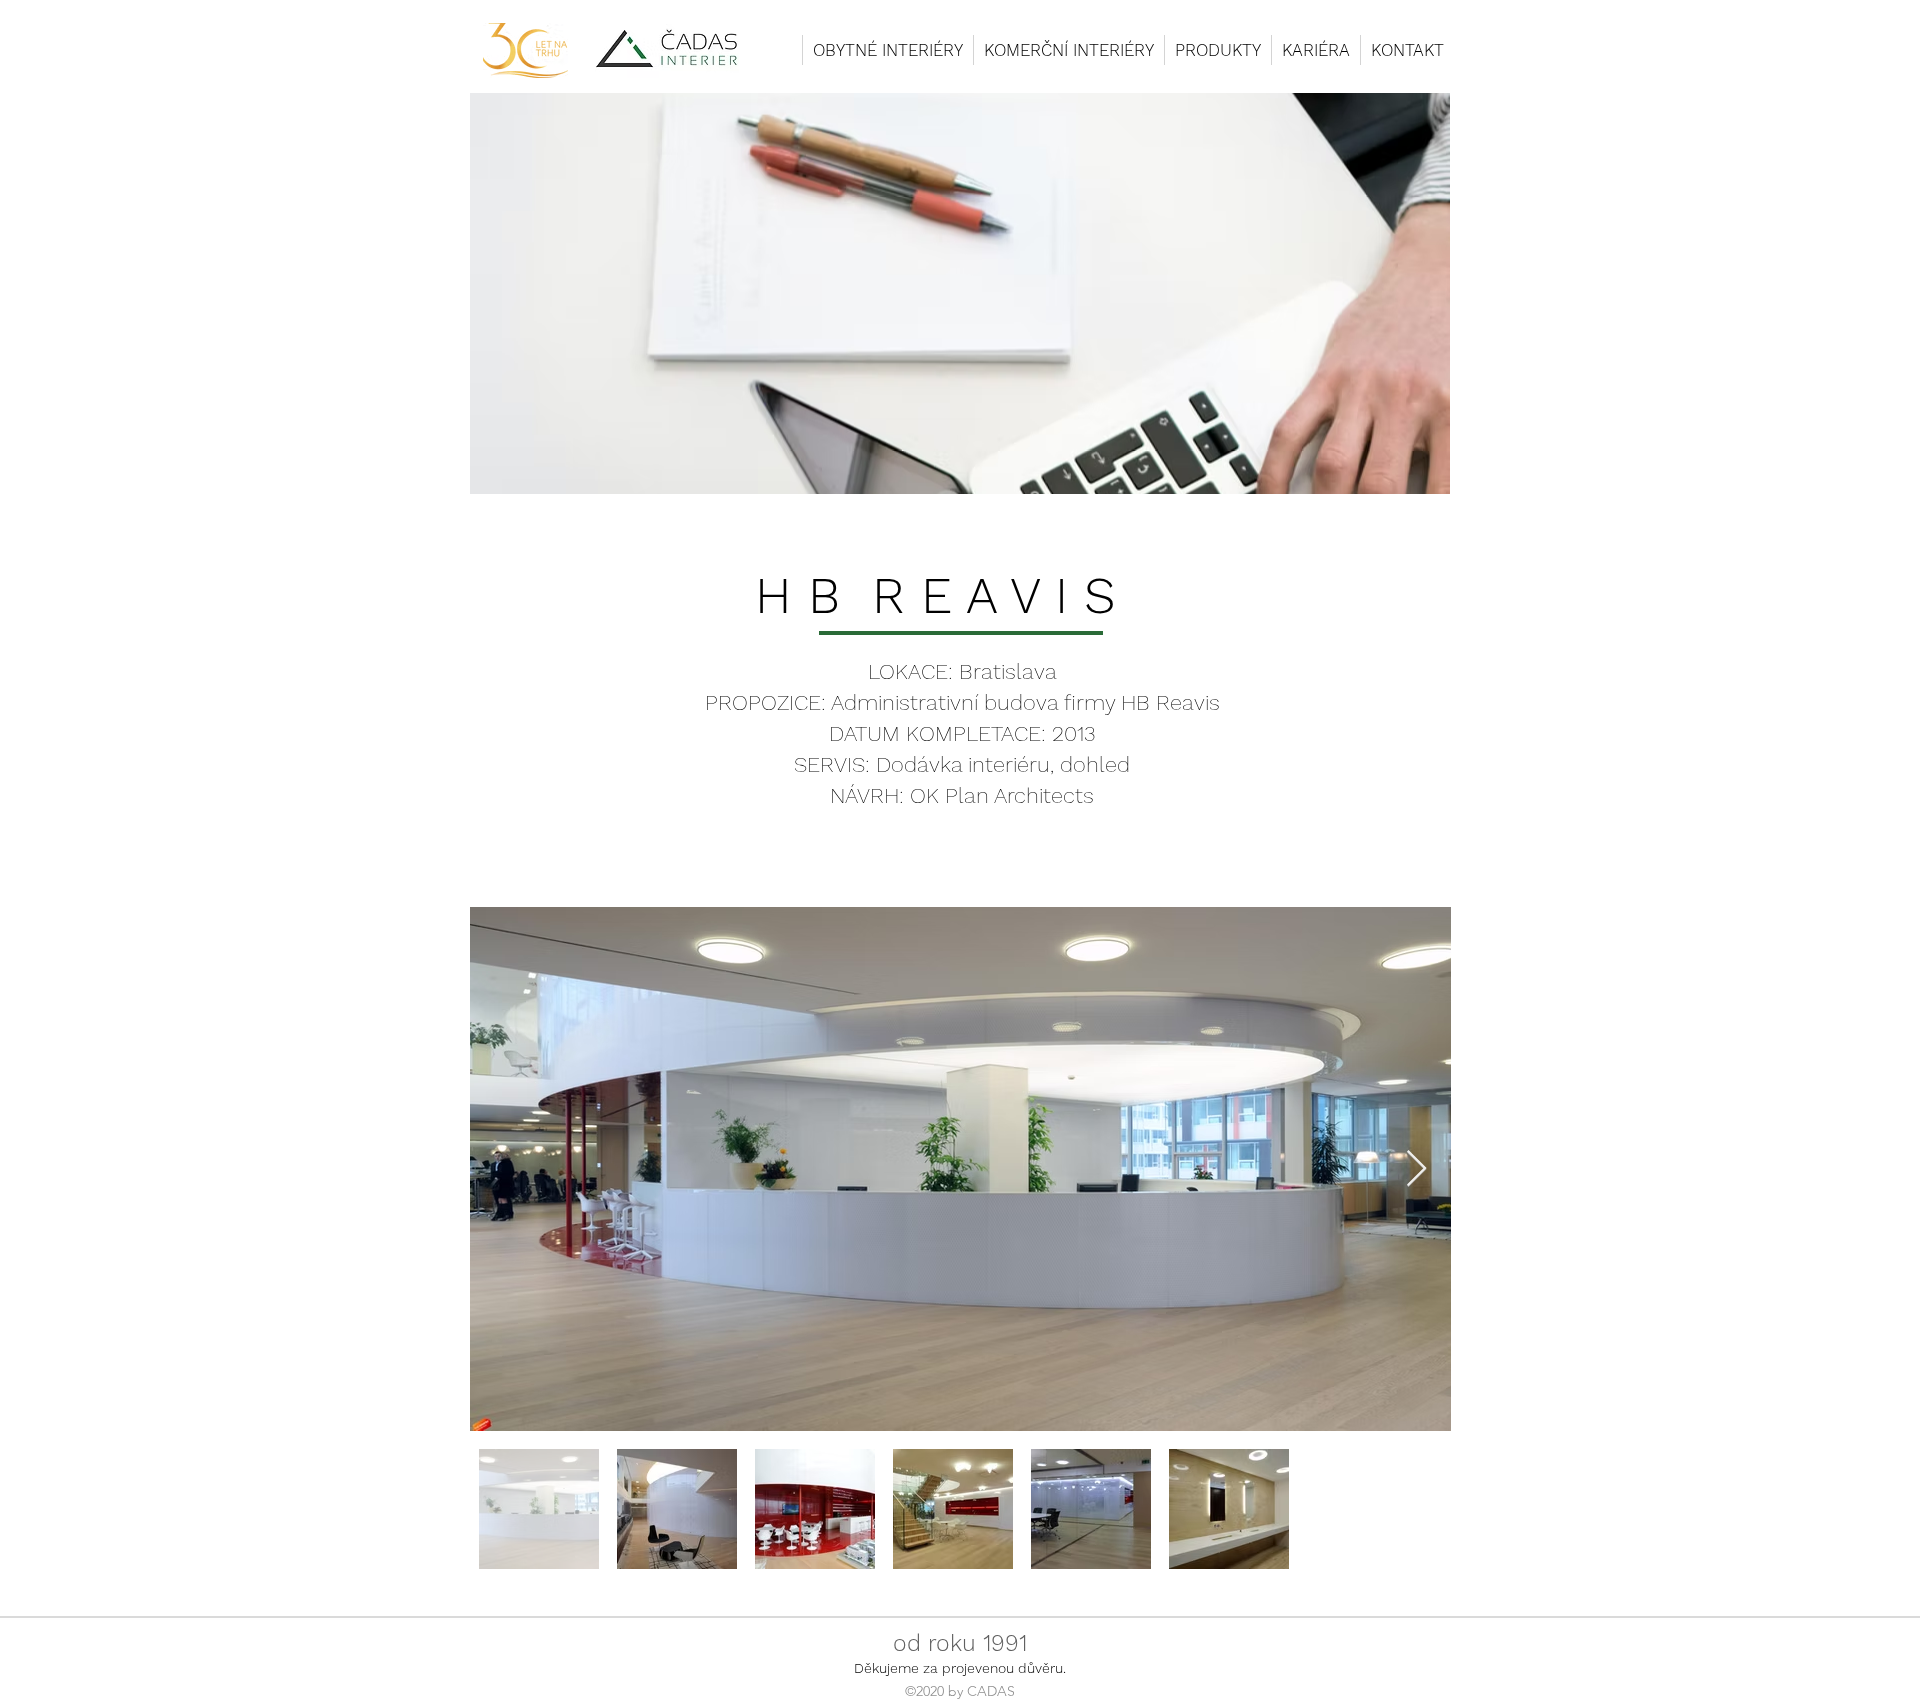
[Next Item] (1416, 1169)
